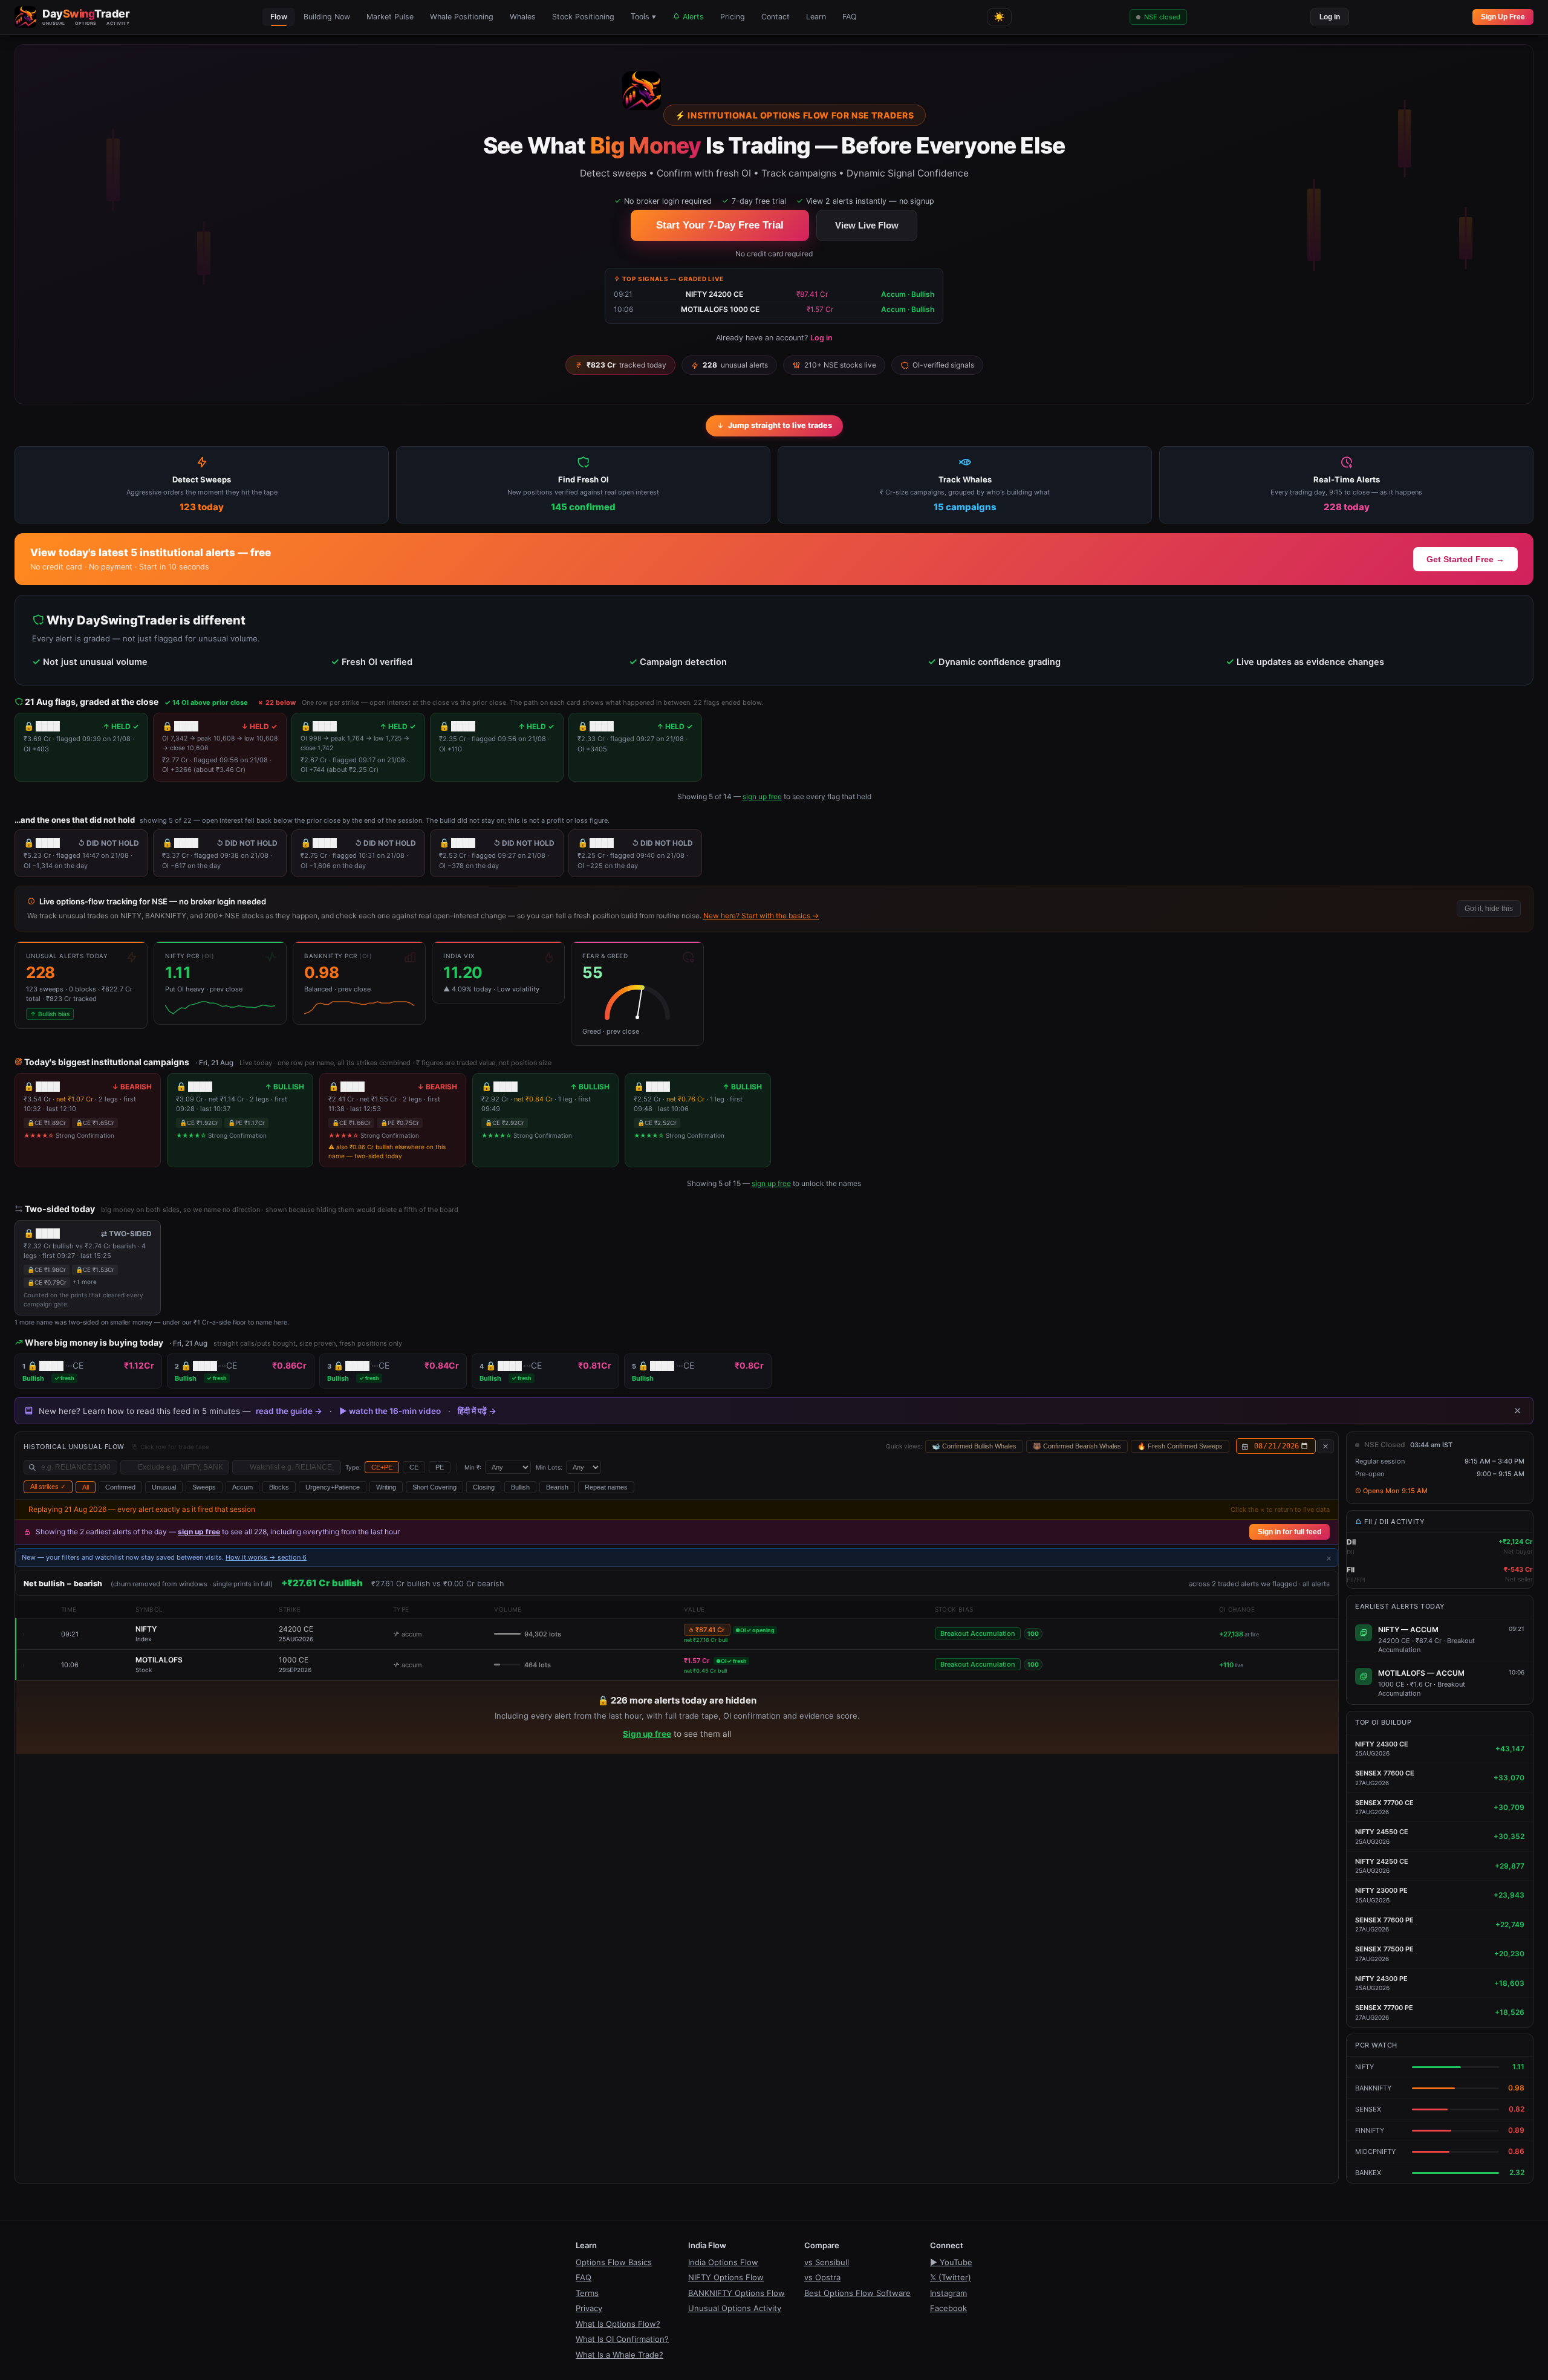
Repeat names (606, 1487)
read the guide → (289, 1411)
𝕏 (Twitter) (951, 2277)
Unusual (164, 1487)
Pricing (733, 17)
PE (440, 1467)
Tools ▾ (643, 17)
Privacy (589, 2308)
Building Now (327, 17)
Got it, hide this (1489, 909)
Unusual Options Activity (735, 2308)
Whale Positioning (462, 17)
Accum (242, 1487)
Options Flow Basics (614, 2262)
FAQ (850, 17)
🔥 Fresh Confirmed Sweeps (1180, 1446)
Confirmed (120, 1487)
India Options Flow (723, 2262)
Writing (386, 1487)
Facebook (948, 2308)
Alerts (692, 17)
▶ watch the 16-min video (390, 1411)
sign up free (762, 796)
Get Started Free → (1465, 559)
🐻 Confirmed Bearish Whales (1077, 1446)
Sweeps (204, 1487)
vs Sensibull (827, 2262)
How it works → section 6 (266, 1557)
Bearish (557, 1487)
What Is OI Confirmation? (622, 2339)
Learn (816, 17)
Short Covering (434, 1487)
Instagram (948, 2293)
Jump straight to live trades (780, 425)
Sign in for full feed (1289, 1532)
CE (414, 1467)
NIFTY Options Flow (726, 2277)
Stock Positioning (583, 17)
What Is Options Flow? (618, 2324)
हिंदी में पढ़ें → (477, 1411)
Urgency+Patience (333, 1487)
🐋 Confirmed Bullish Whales (974, 1446)
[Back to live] (1325, 1446)
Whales (523, 17)
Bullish (520, 1487)
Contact (776, 17)
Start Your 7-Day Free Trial (720, 225)
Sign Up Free (1503, 17)
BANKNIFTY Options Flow (737, 2293)
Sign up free (647, 1734)
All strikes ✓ (48, 1487)
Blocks (279, 1487)
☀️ (999, 17)
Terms (587, 2293)
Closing (484, 1487)
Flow (279, 17)
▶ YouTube (951, 2262)
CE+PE (382, 1467)
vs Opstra (822, 2277)
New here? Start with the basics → (761, 916)
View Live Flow (867, 225)
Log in (1330, 17)
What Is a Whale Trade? (620, 2355)
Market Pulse (390, 17)
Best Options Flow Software (857, 2293)
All (86, 1487)
